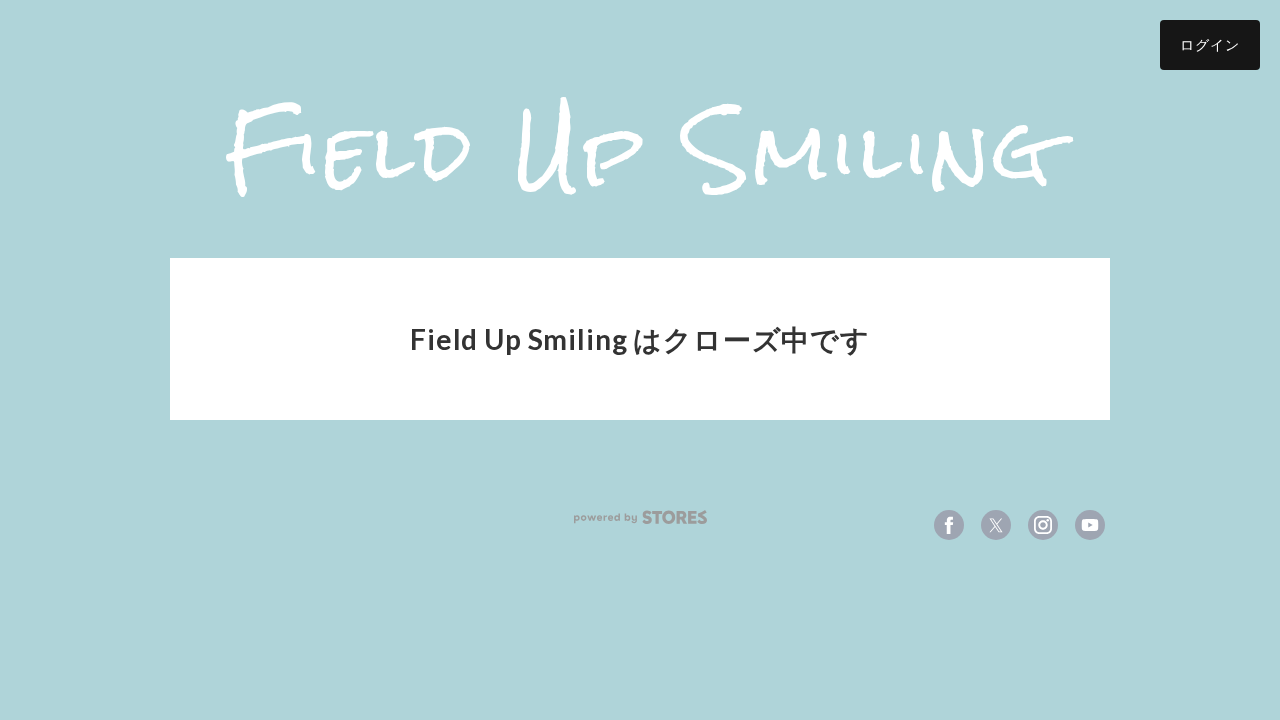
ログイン (1210, 44)
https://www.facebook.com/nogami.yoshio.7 (949, 525)
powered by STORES (640, 517)
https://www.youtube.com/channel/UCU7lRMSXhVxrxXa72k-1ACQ (1090, 525)
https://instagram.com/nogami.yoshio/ (1043, 525)
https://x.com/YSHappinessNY (996, 525)
